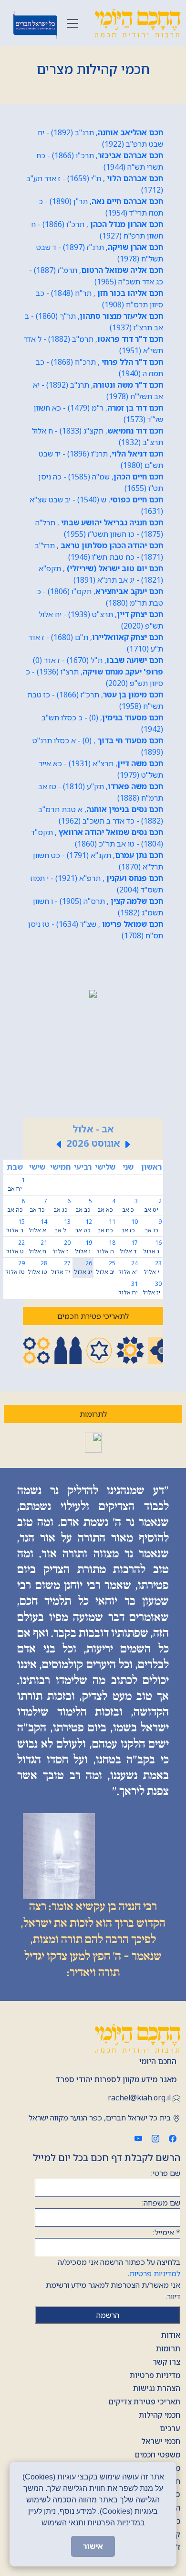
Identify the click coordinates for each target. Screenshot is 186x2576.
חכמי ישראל (161, 2441)
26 (83, 1267)
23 (153, 1267)
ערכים (170, 2428)
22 (15, 1247)
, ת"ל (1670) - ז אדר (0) (98, 660)
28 (37, 1267)
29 (15, 1267)
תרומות (168, 2348)
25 (106, 1267)
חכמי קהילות (160, 2415)
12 (83, 1226)
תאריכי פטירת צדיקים (144, 2402)
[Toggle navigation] (72, 23)
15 (15, 1226)
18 (106, 1247)
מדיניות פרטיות (155, 2375)
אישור (93, 2546)
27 (61, 1267)
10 (129, 1226)
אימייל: (167, 2232)
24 (128, 1267)
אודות (171, 2335)
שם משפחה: (161, 2203)
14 (38, 1226)
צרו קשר (166, 2362)
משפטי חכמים (157, 2455)
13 (62, 1226)
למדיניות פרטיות (155, 2273)
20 (62, 1247)
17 (129, 1247)
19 (83, 1247)
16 (152, 1247)
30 (152, 1288)
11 (106, 1226)
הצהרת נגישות (157, 2388)
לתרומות (93, 1414)
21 (38, 1247)
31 (128, 1288)
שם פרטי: (166, 2173)
